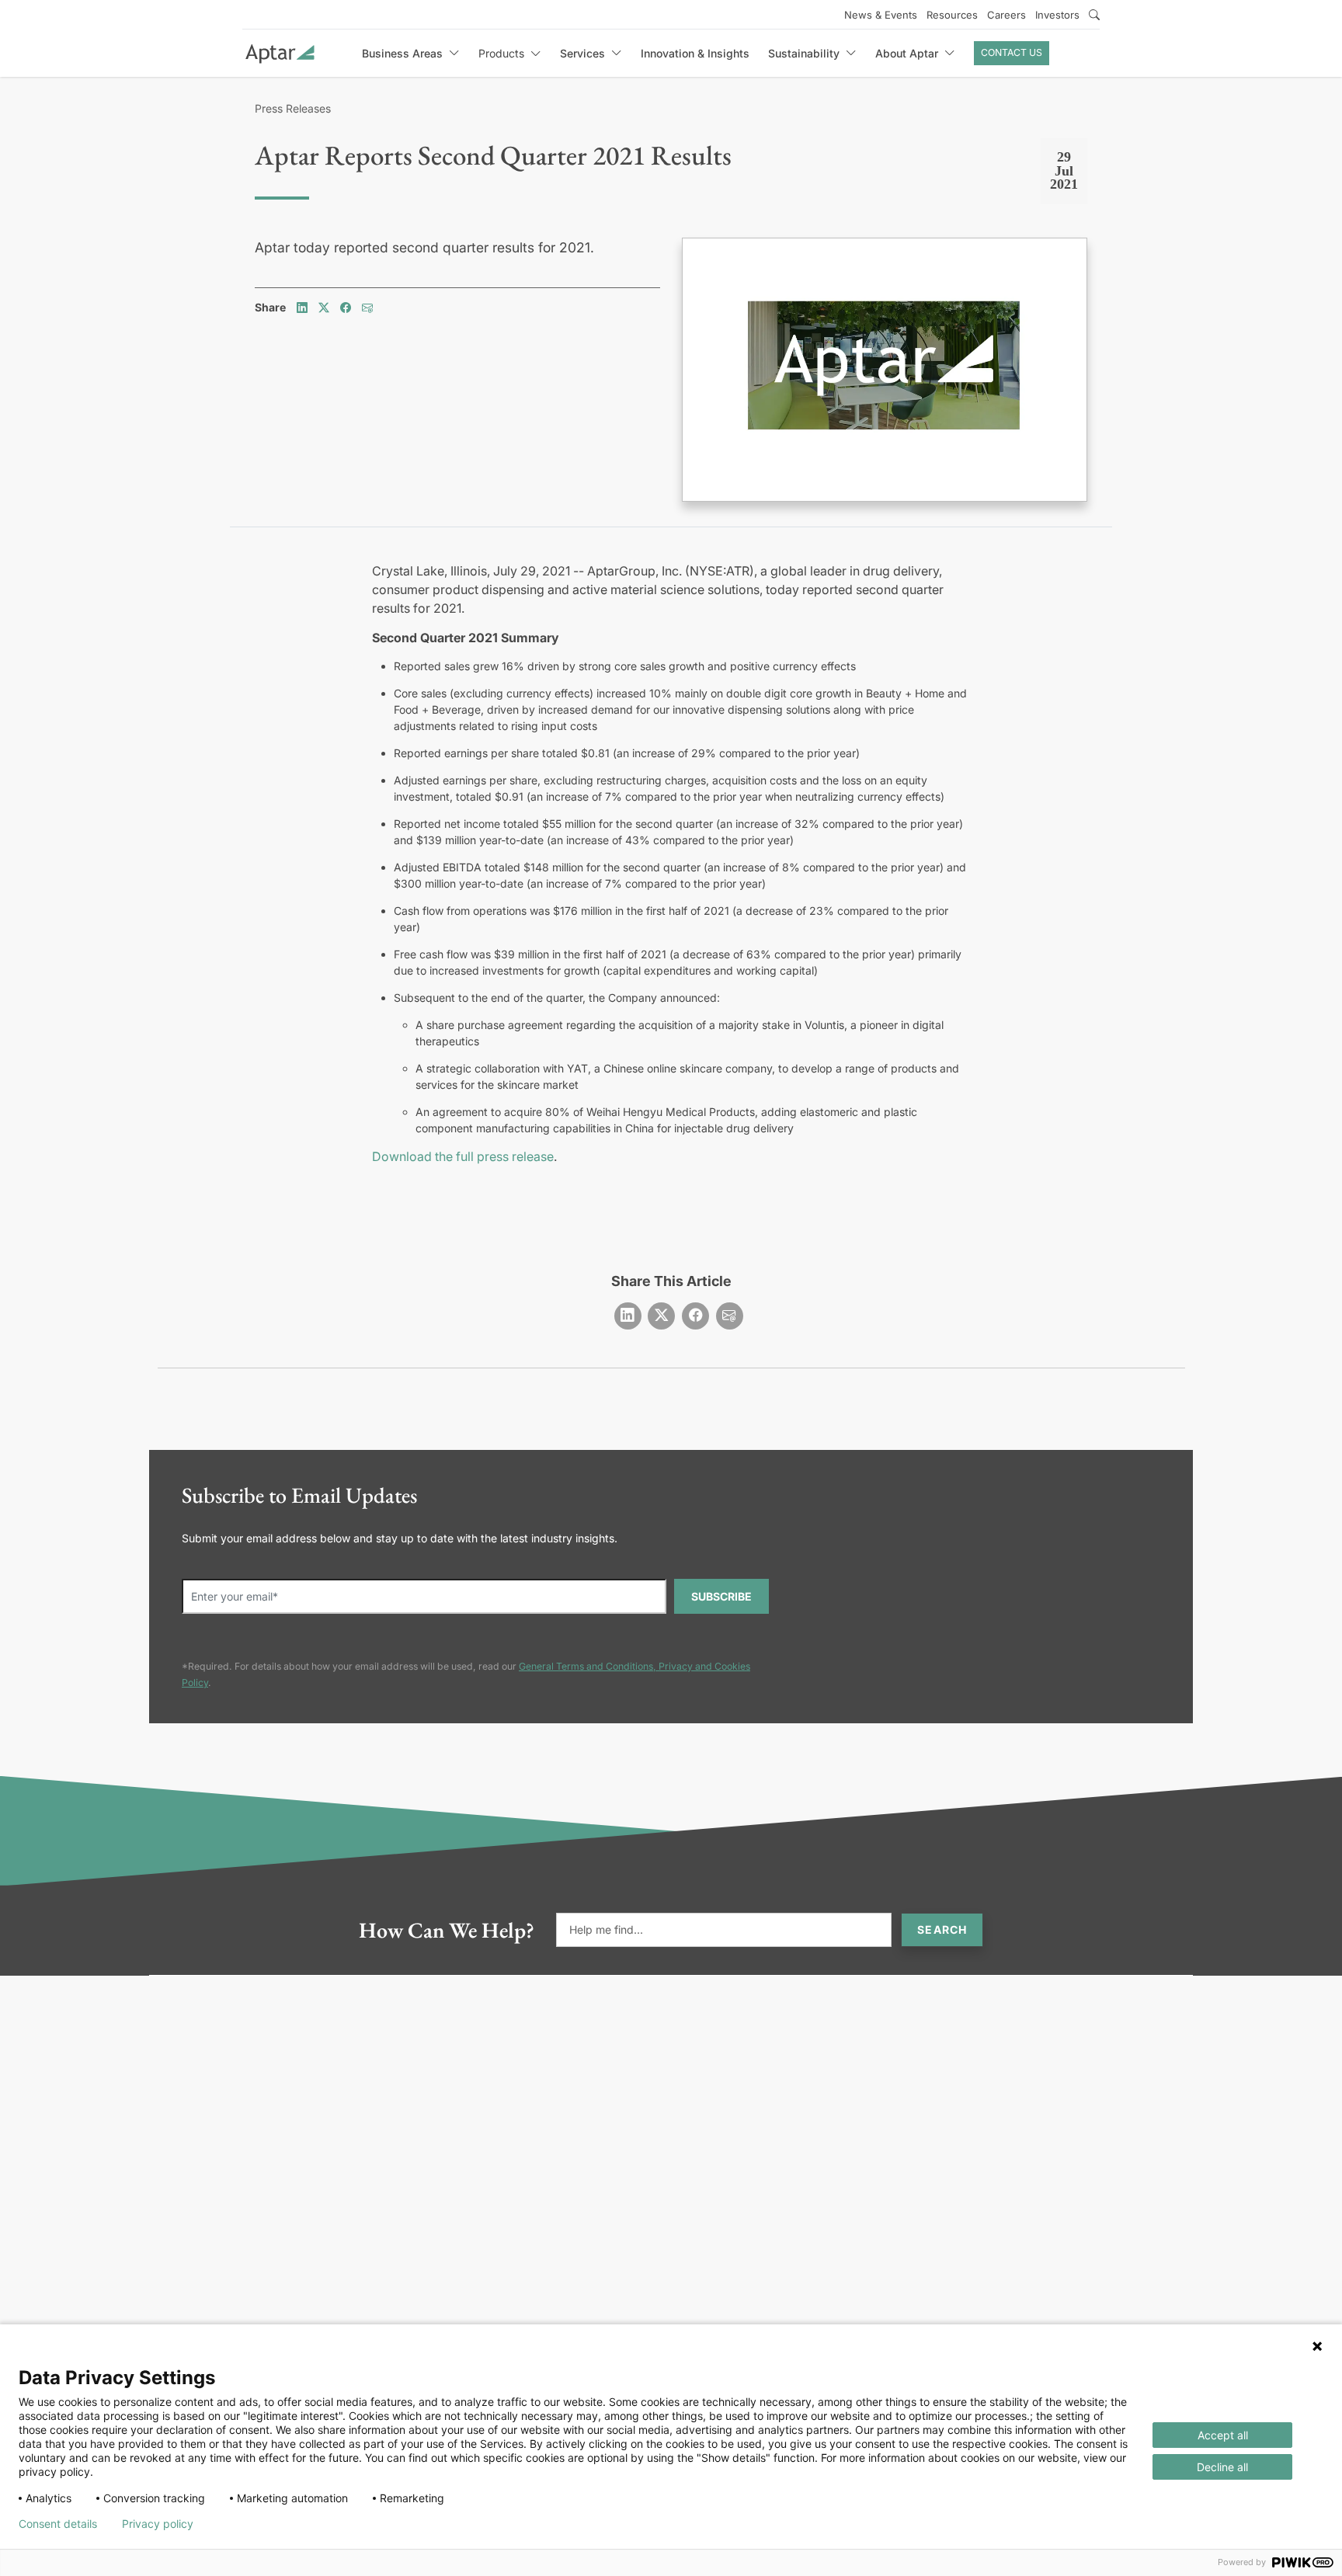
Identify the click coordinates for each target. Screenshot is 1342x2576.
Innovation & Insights (695, 53)
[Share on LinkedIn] (302, 307)
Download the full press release (463, 1156)
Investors (1057, 15)
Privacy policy (158, 2524)
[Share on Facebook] (346, 307)
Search (942, 1929)
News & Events (881, 15)
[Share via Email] (367, 307)
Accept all (1223, 2435)
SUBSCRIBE (721, 1596)
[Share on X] (324, 307)
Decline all (1222, 2467)
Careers (1006, 15)
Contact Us (1012, 52)
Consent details (58, 2524)
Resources (952, 15)
